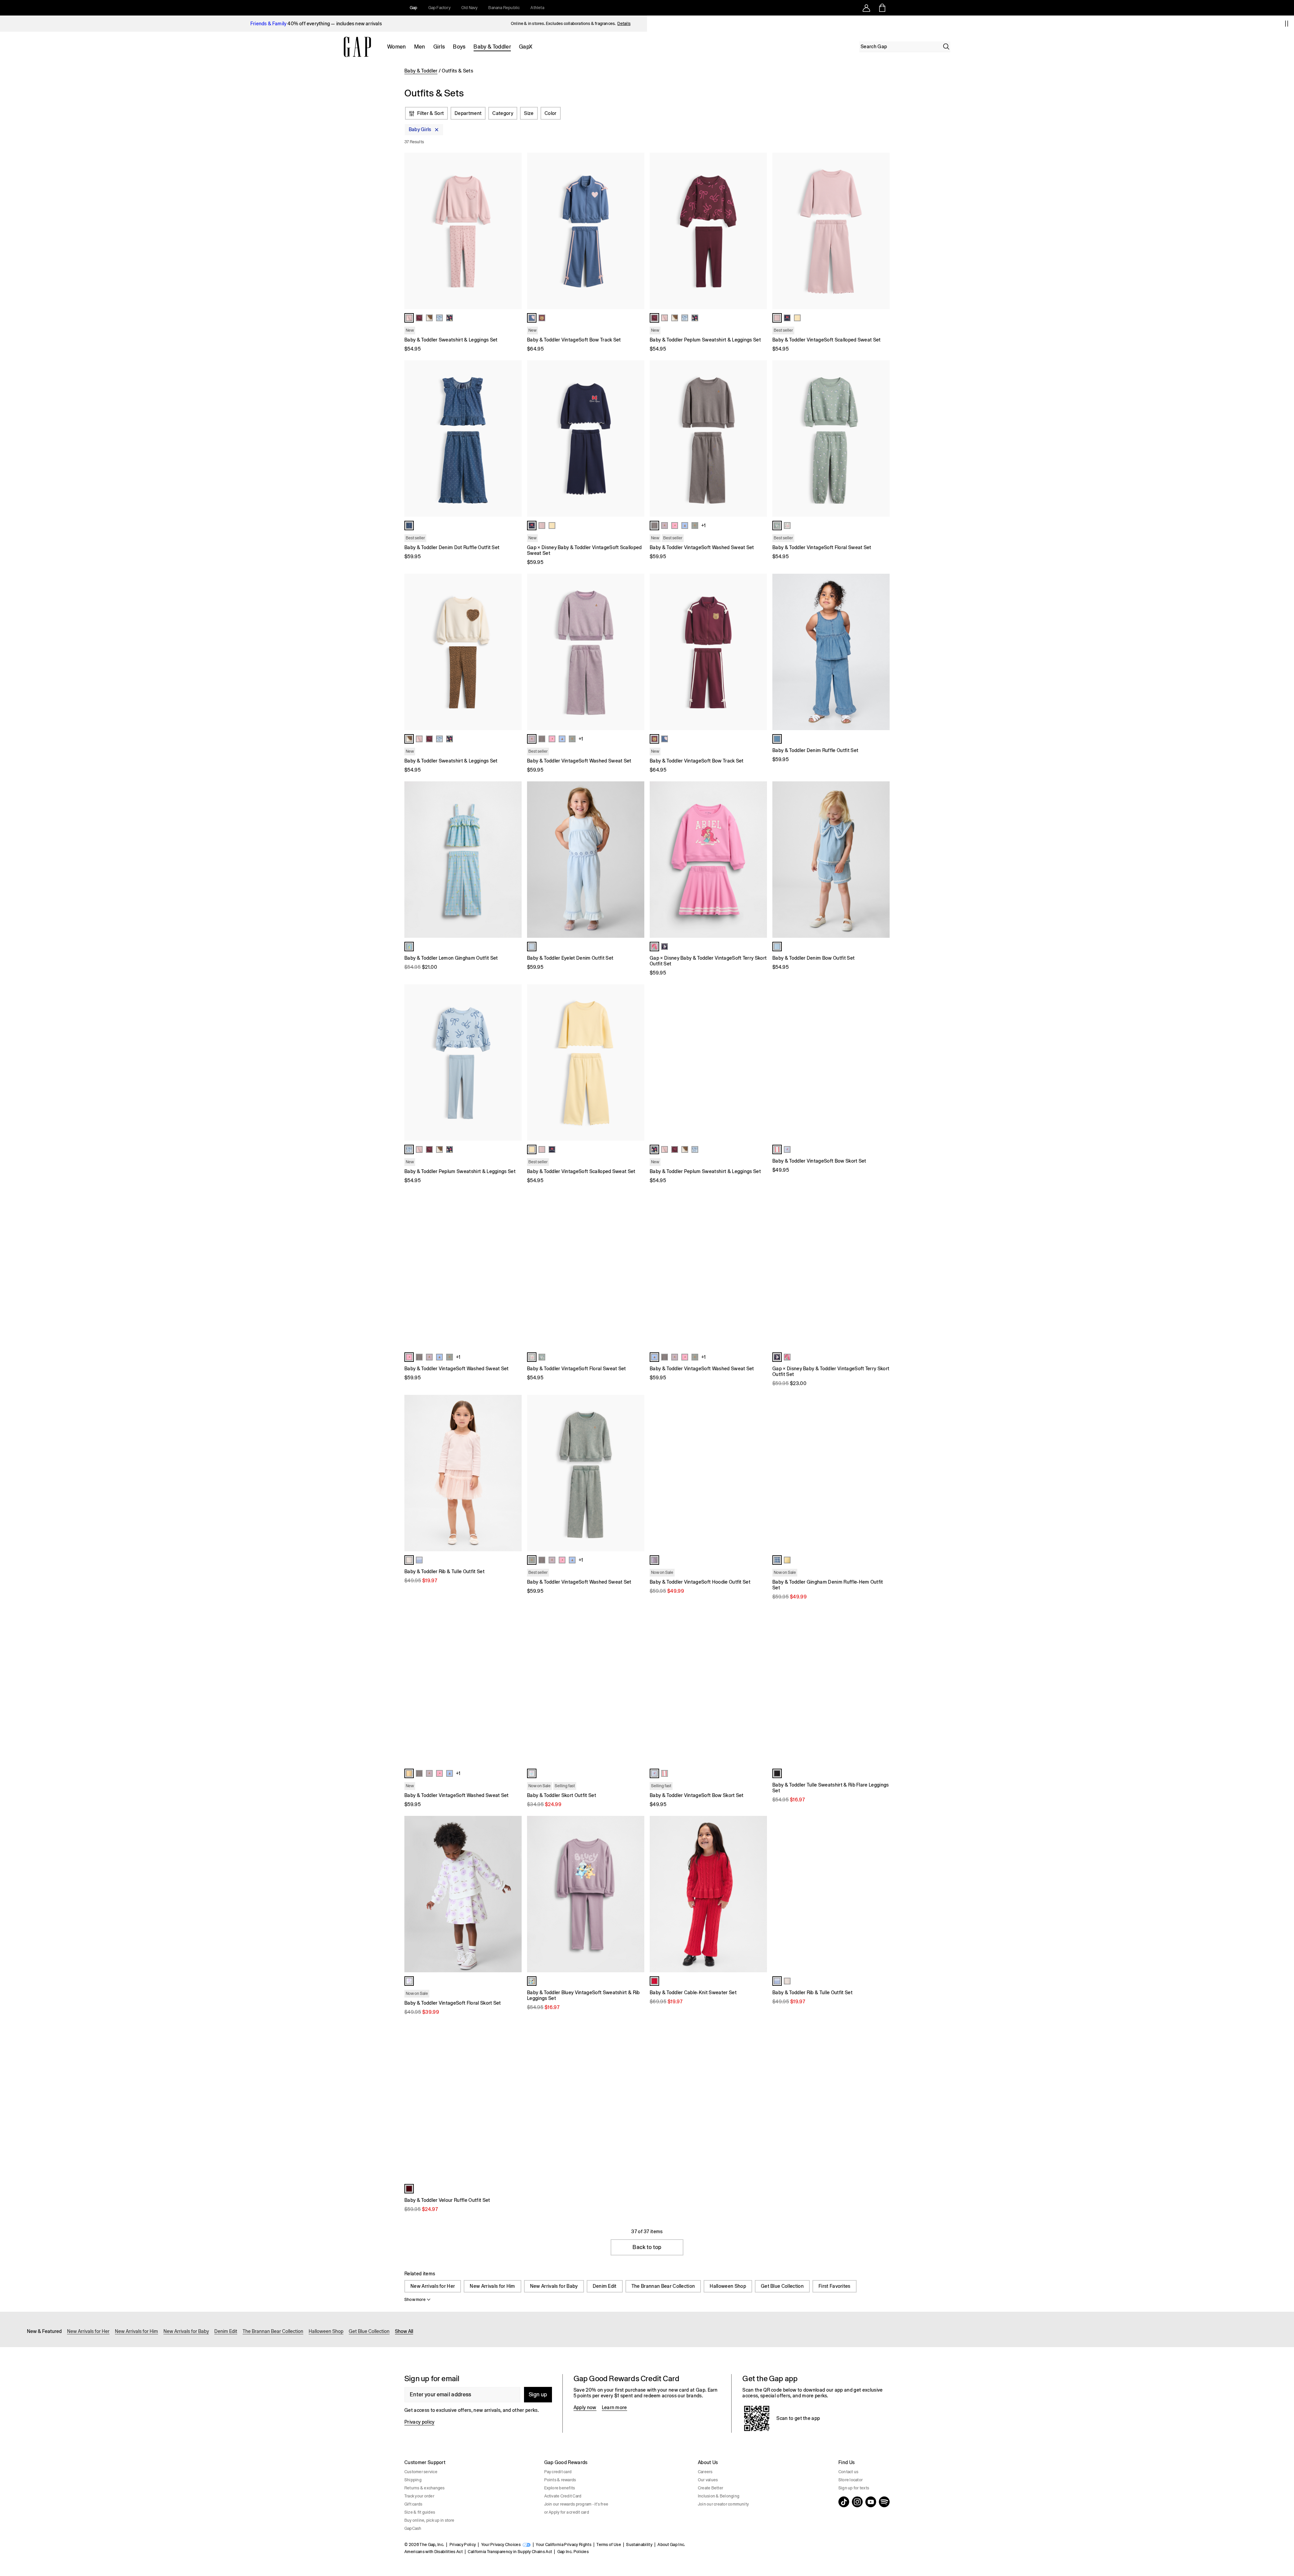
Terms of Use (609, 2545)
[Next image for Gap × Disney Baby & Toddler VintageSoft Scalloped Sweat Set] (636, 439)
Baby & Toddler (492, 47)
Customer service (421, 2472)
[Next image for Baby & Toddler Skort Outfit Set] (636, 1686)
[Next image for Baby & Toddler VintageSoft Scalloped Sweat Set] (882, 231)
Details (624, 24)
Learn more (614, 2407)
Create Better (711, 2488)
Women (397, 47)
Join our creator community (723, 2504)
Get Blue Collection (782, 2286)
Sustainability (639, 2545)
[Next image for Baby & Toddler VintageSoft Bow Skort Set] (882, 1062)
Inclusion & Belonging (719, 2496)
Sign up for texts (854, 2488)
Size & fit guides (420, 2512)
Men (420, 47)
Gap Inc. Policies (573, 2552)
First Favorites (835, 2286)
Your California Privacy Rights (564, 2545)
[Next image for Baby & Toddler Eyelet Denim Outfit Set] (636, 860)
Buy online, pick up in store (429, 2520)
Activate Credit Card (563, 2496)
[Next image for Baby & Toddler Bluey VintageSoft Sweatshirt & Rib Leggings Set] (636, 1894)
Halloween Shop (728, 2286)
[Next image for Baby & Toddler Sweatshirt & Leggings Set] (514, 231)
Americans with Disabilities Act (434, 2552)
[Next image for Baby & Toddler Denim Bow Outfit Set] (882, 860)
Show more (415, 2300)
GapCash (413, 2528)
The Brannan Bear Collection (663, 2286)
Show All (404, 2331)
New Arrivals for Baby (554, 2286)
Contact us (848, 2472)
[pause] (1287, 24)
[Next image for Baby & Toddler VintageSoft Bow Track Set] (636, 231)
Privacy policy (419, 2422)
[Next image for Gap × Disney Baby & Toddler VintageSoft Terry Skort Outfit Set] (759, 860)
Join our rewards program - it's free (576, 2504)
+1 (703, 526)
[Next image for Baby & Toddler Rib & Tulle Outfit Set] (514, 1473)
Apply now (585, 2407)
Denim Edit (605, 2286)
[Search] (946, 47)
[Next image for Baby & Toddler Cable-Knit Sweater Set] (759, 1894)
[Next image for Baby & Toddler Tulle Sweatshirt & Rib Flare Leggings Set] (882, 1686)
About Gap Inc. (671, 2545)
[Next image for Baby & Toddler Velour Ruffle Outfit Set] (514, 2102)
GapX (526, 47)
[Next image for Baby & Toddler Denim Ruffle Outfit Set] (882, 652)
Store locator (851, 2480)
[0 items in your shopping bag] (882, 8)
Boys (459, 47)
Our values (708, 2480)
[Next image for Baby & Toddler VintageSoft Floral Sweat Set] (882, 439)
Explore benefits (560, 2488)
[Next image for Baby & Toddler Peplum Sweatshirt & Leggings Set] (759, 231)
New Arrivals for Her (433, 2286)
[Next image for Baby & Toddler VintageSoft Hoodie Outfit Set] (759, 1473)
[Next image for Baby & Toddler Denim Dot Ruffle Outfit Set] (514, 439)
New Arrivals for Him (492, 2286)
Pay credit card (558, 2472)
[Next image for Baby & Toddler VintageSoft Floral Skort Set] (514, 1894)
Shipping (413, 2480)
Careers (705, 2472)
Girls (439, 47)
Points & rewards (560, 2480)
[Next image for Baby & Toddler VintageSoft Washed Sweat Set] (759, 439)
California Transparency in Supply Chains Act (510, 2552)
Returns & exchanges (425, 2488)
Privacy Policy (463, 2545)
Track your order (419, 2496)
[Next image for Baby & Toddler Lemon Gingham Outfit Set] (514, 860)
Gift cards (413, 2504)
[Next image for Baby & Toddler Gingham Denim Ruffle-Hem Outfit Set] (882, 1473)
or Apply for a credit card (567, 2512)
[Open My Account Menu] (866, 8)
